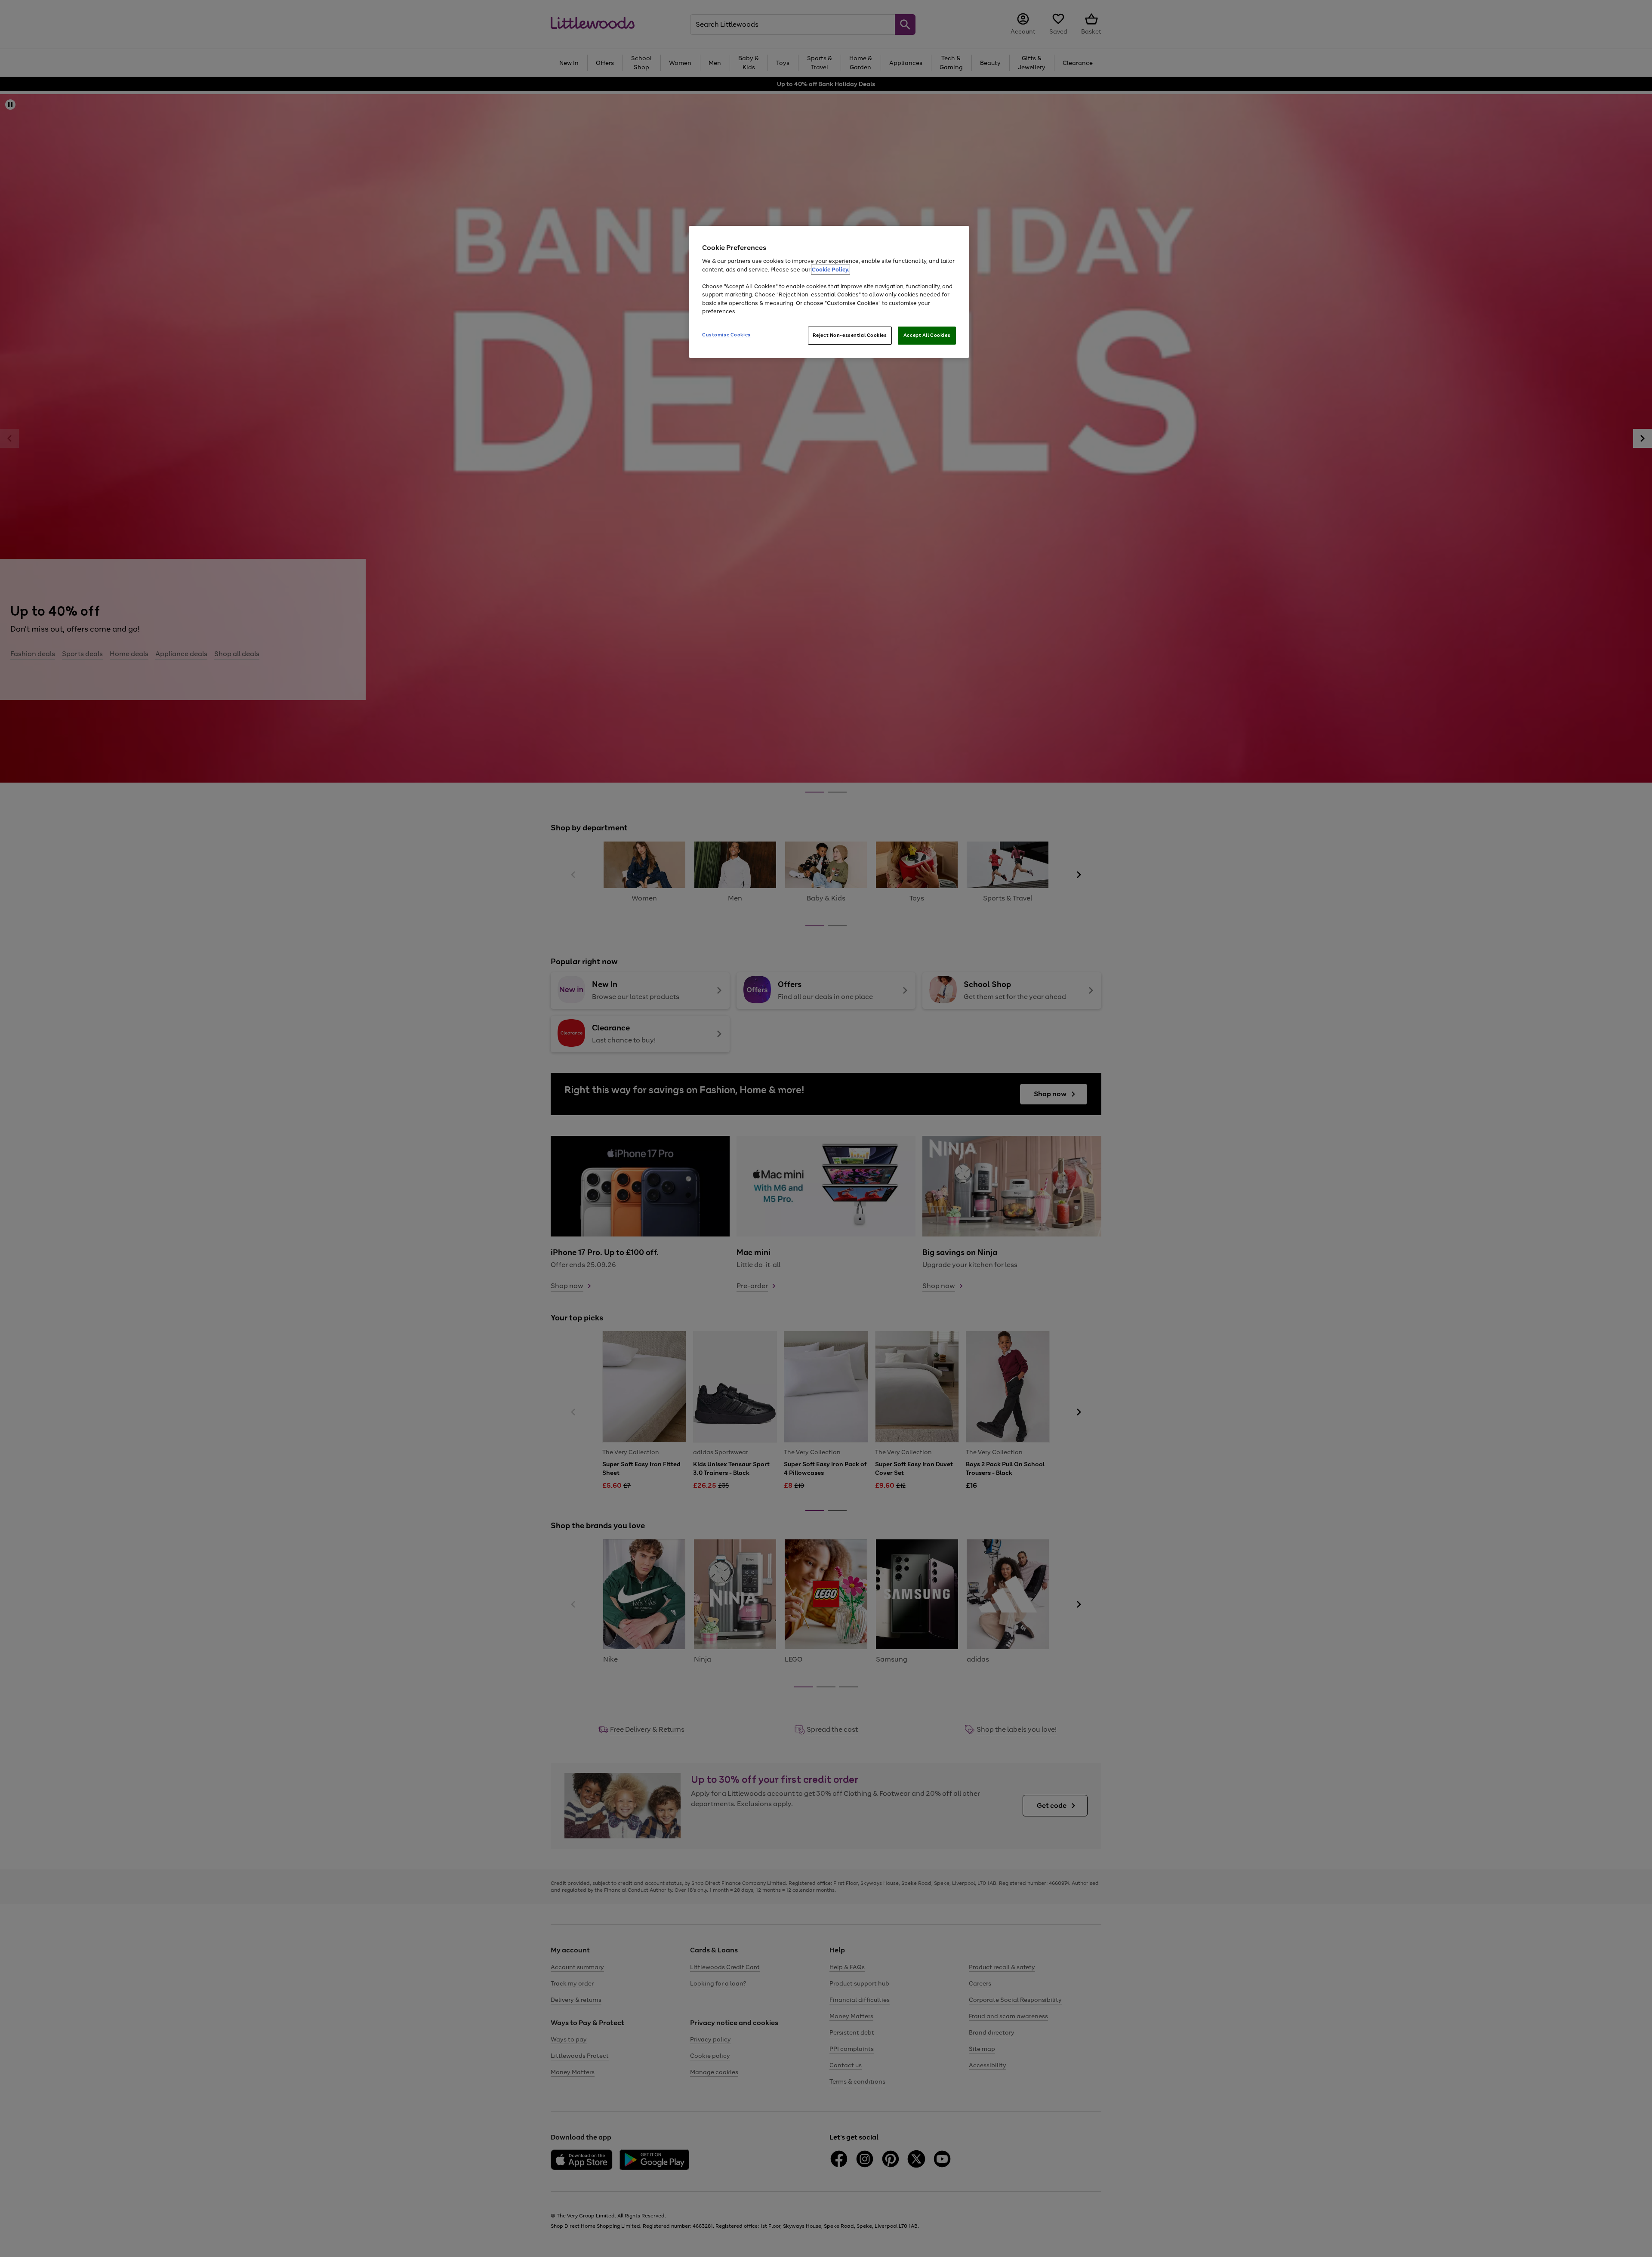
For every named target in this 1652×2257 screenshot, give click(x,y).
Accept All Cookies (927, 335)
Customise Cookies (726, 335)
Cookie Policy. (831, 270)
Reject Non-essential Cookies (850, 335)
